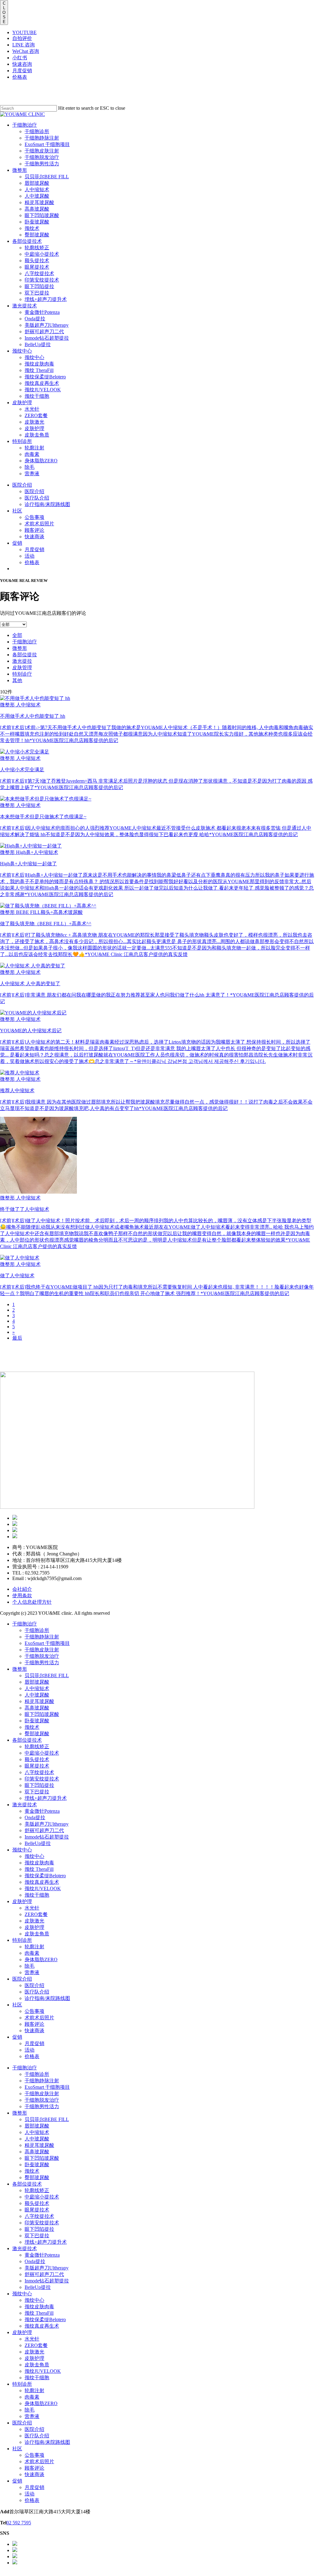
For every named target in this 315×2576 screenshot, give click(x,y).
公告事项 (34, 2011)
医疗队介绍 (37, 1992)
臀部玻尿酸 (37, 1734)
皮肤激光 (34, 1921)
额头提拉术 (37, 1759)
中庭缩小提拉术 (42, 1753)
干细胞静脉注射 (42, 1637)
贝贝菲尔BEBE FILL (47, 1675)
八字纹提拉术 (39, 1772)
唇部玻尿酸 (37, 1682)
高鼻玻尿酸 (37, 1708)
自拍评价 (22, 38)
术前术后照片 (39, 2018)
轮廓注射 (34, 1947)
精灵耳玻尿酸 (39, 1701)
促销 (17, 2037)
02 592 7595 (19, 2523)
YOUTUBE (24, 32)
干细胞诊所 (37, 1630)
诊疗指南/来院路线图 (47, 1998)
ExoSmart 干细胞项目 (47, 1643)
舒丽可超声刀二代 (44, 1830)
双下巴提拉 (37, 1792)
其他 (17, 680)
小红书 (20, 58)
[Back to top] (2, 2573)
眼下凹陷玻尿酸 (42, 1714)
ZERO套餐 (36, 1914)
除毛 (30, 1966)
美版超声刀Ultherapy (47, 1824)
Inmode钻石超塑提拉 (47, 1837)
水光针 (32, 1908)
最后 (17, 1338)
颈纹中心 (22, 1850)
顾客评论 (34, 2024)
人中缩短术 (37, 1688)
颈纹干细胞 (37, 1895)
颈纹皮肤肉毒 (39, 1863)
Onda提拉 (35, 1817)
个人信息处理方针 (32, 1602)
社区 (17, 2005)
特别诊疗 (22, 674)
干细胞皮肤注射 (42, 1650)
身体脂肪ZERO (41, 1960)
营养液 (32, 1972)
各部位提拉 (25, 655)
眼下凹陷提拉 (39, 1785)
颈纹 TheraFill (39, 1869)
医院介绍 (22, 1979)
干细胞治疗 (25, 642)
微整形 (20, 648)
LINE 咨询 (24, 45)
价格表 (20, 77)
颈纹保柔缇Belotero (45, 1876)
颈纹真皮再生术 (42, 1882)
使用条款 (22, 1596)
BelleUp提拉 (38, 1843)
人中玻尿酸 (37, 1695)
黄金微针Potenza (42, 1811)
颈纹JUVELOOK (43, 1889)
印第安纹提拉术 (42, 1779)
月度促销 (22, 71)
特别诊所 (22, 1940)
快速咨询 (22, 64)
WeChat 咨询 (26, 51)
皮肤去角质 (37, 1934)
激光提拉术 (25, 1805)
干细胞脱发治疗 (42, 1656)
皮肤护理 (22, 1901)
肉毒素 (32, 1953)
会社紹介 (22, 1589)
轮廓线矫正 (37, 1746)
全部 (17, 635)
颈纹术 (32, 1727)
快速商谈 (34, 2031)
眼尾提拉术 (37, 1766)
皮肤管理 (22, 668)
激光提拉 (22, 661)
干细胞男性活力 (42, 1663)
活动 (30, 2050)
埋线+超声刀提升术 (46, 1798)
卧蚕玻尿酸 (37, 1721)
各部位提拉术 (27, 1740)
